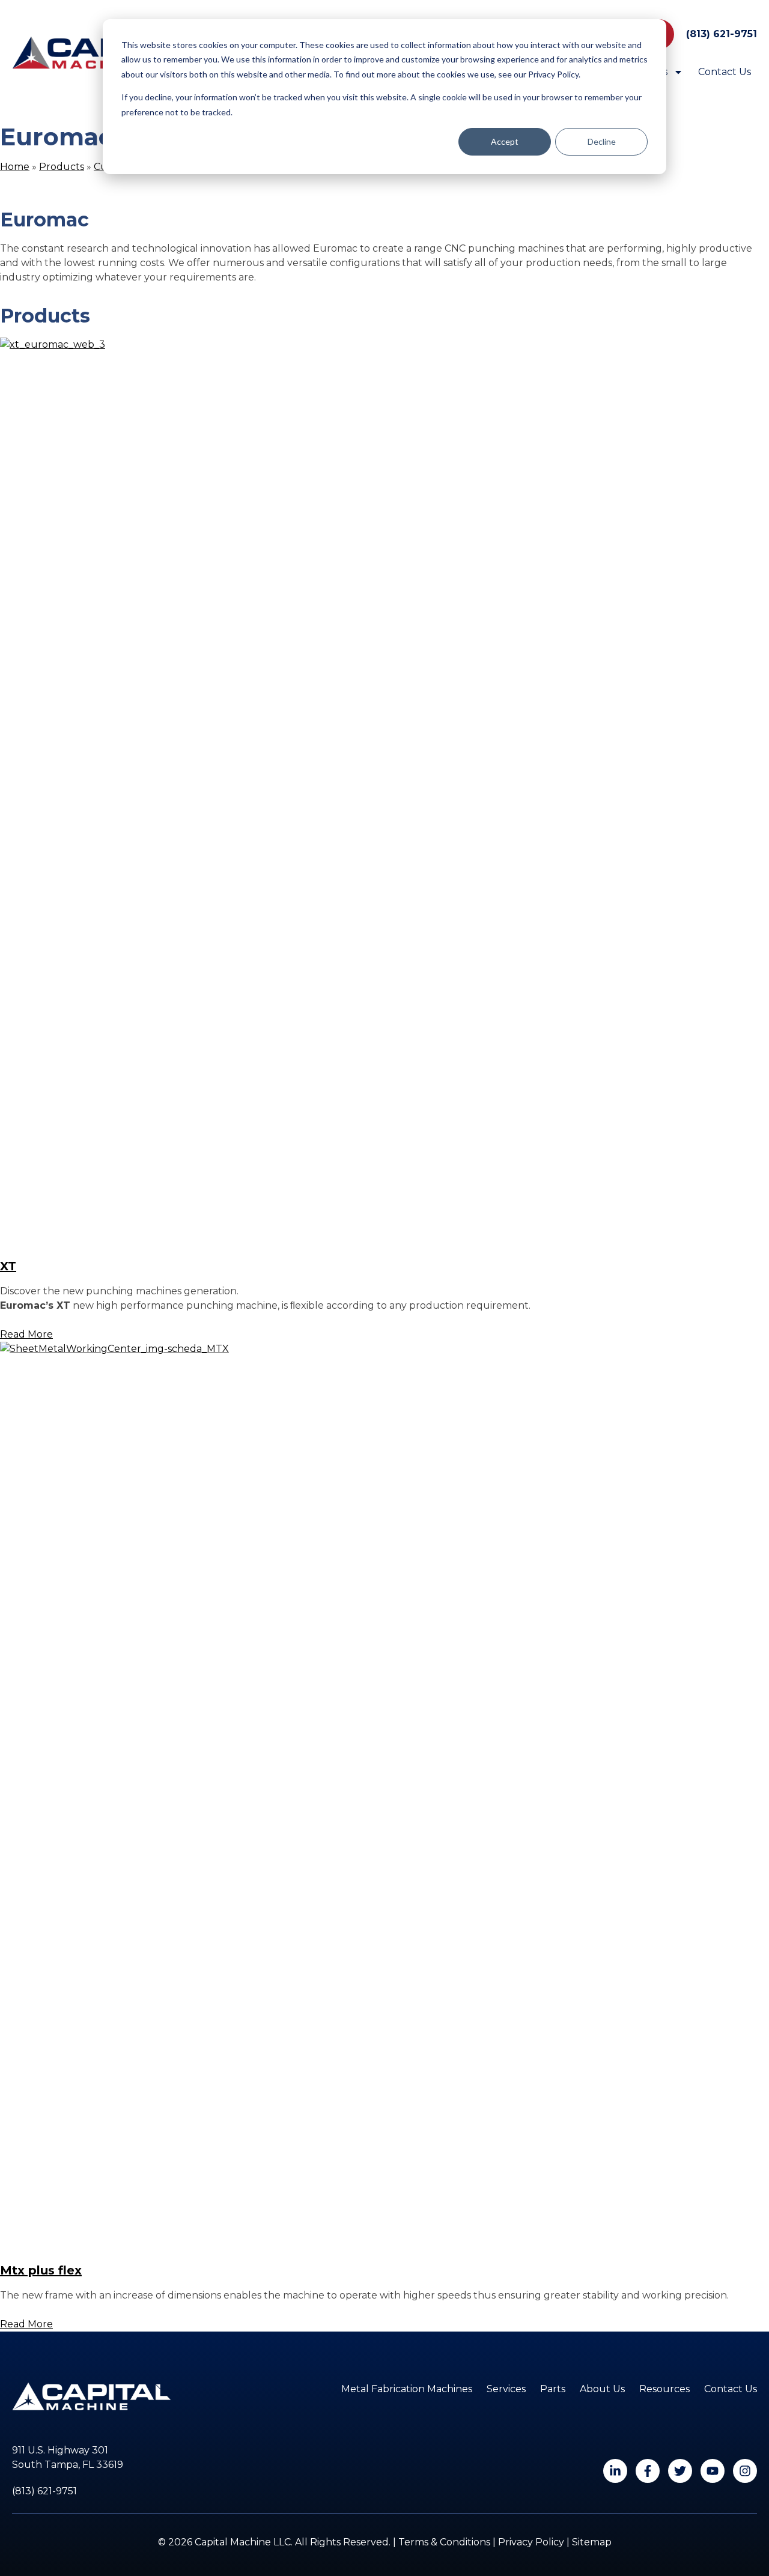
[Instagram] (745, 2471)
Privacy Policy (531, 2542)
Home (15, 167)
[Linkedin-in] (615, 2471)
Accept (505, 141)
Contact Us (725, 72)
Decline (602, 141)
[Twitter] (680, 2471)
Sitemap (592, 2542)
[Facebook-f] (648, 2471)
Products (62, 167)
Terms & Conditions (444, 2542)
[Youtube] (713, 2471)
